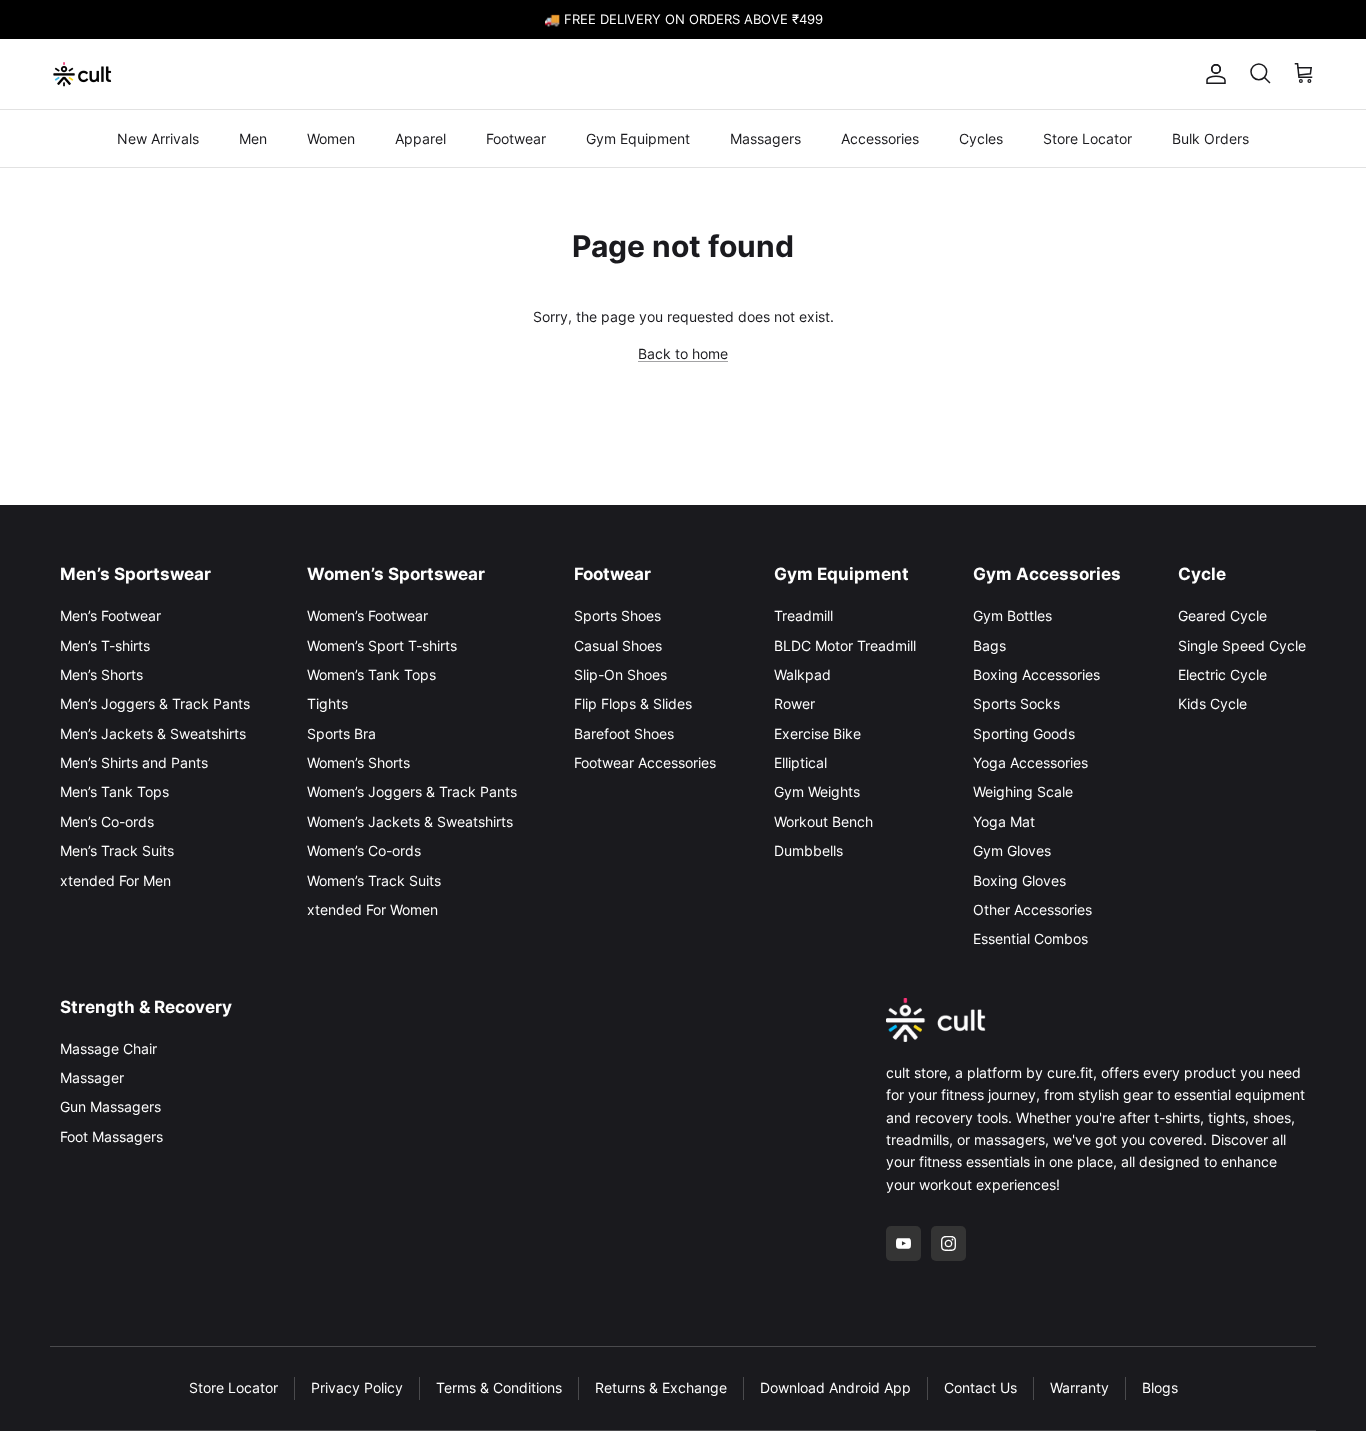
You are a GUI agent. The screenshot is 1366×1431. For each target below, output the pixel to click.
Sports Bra (341, 733)
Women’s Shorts (358, 762)
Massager (92, 1077)
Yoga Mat (1004, 821)
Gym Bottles (1012, 615)
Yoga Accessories (1030, 762)
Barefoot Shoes (624, 733)
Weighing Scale (1023, 791)
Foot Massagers (111, 1136)
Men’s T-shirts (105, 645)
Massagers (765, 138)
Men (253, 138)
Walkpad (802, 674)
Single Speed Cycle (1242, 645)
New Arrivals (158, 138)
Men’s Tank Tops (114, 791)
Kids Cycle (1212, 703)
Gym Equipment (638, 138)
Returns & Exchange (661, 1387)
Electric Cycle (1222, 674)
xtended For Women (372, 909)
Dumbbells (808, 850)
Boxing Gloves (1019, 880)
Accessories (880, 138)
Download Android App (835, 1387)
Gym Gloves (1012, 850)
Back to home (683, 353)
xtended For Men (115, 880)
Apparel (420, 138)
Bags (989, 645)
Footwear (516, 138)
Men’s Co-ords (107, 821)
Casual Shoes (618, 645)
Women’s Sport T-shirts (382, 645)
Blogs (1160, 1387)
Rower (794, 703)
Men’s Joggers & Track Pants (155, 703)
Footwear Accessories (645, 762)
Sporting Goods (1024, 733)
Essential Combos (1030, 938)
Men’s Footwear (110, 615)
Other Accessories (1032, 909)
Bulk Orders (1210, 138)
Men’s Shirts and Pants (134, 762)
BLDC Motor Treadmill (845, 645)
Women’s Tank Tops (371, 674)
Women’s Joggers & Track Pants (412, 791)
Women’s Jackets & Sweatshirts (410, 821)
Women (331, 138)
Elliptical (800, 762)
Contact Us (980, 1387)
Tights (327, 703)
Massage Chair (108, 1048)
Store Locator (1087, 138)
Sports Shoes (617, 615)
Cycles (981, 138)
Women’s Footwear (367, 615)
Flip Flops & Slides (633, 703)
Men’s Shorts (101, 674)
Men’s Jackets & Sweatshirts (153, 733)
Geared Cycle (1222, 615)
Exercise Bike (817, 733)
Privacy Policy (357, 1387)
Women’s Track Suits (374, 880)
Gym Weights (817, 791)
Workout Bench (823, 821)
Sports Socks (1016, 703)
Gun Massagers (110, 1106)
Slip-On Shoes (620, 674)
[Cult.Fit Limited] (82, 74)
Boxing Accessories (1036, 674)
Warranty (1079, 1387)
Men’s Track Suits (117, 850)
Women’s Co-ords (364, 850)
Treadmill (803, 615)
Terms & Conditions (499, 1387)
